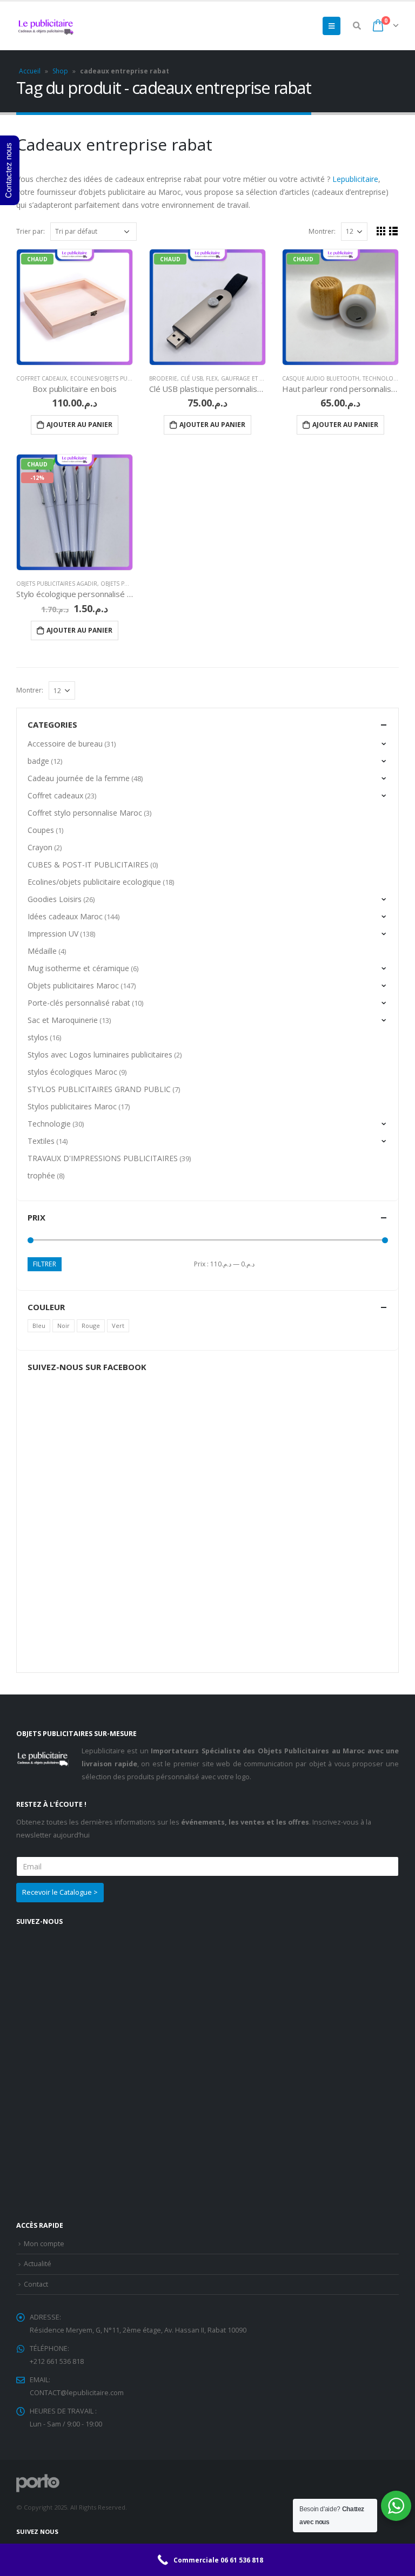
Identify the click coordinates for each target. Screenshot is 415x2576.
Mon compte (44, 2244)
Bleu (39, 1326)
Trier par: (31, 231)
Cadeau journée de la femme (79, 778)
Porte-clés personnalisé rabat (79, 1003)
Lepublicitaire (355, 179)
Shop (60, 71)
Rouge (91, 1326)
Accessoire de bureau (65, 744)
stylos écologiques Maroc (72, 1072)
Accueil (30, 71)
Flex (212, 378)
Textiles (41, 1141)
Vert (118, 1326)
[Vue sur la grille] (381, 231)
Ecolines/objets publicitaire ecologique (132, 378)
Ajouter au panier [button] (79, 425)
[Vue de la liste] (394, 231)
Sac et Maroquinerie (63, 1020)
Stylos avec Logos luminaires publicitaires (100, 1055)
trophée (41, 1175)
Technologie (383, 378)
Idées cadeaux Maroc (65, 916)
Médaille (42, 951)
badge (38, 761)
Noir (63, 1326)
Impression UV (53, 934)
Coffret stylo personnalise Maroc (85, 813)
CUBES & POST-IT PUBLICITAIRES (88, 865)
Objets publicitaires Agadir (57, 584)
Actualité (38, 2264)
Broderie (163, 378)
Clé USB (192, 378)
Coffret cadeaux (42, 378)
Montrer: (322, 231)
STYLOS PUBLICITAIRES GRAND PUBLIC (99, 1089)
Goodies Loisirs (55, 899)
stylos (38, 1037)
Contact (36, 2284)
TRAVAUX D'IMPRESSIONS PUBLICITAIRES (103, 1158)
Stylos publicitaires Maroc (72, 1106)
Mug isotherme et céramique (78, 968)
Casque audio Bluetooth (321, 378)
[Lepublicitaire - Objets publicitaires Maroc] (46, 26)
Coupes (41, 830)
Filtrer (45, 1264)
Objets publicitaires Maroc (73, 985)
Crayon (40, 847)
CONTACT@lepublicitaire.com (77, 2393)
